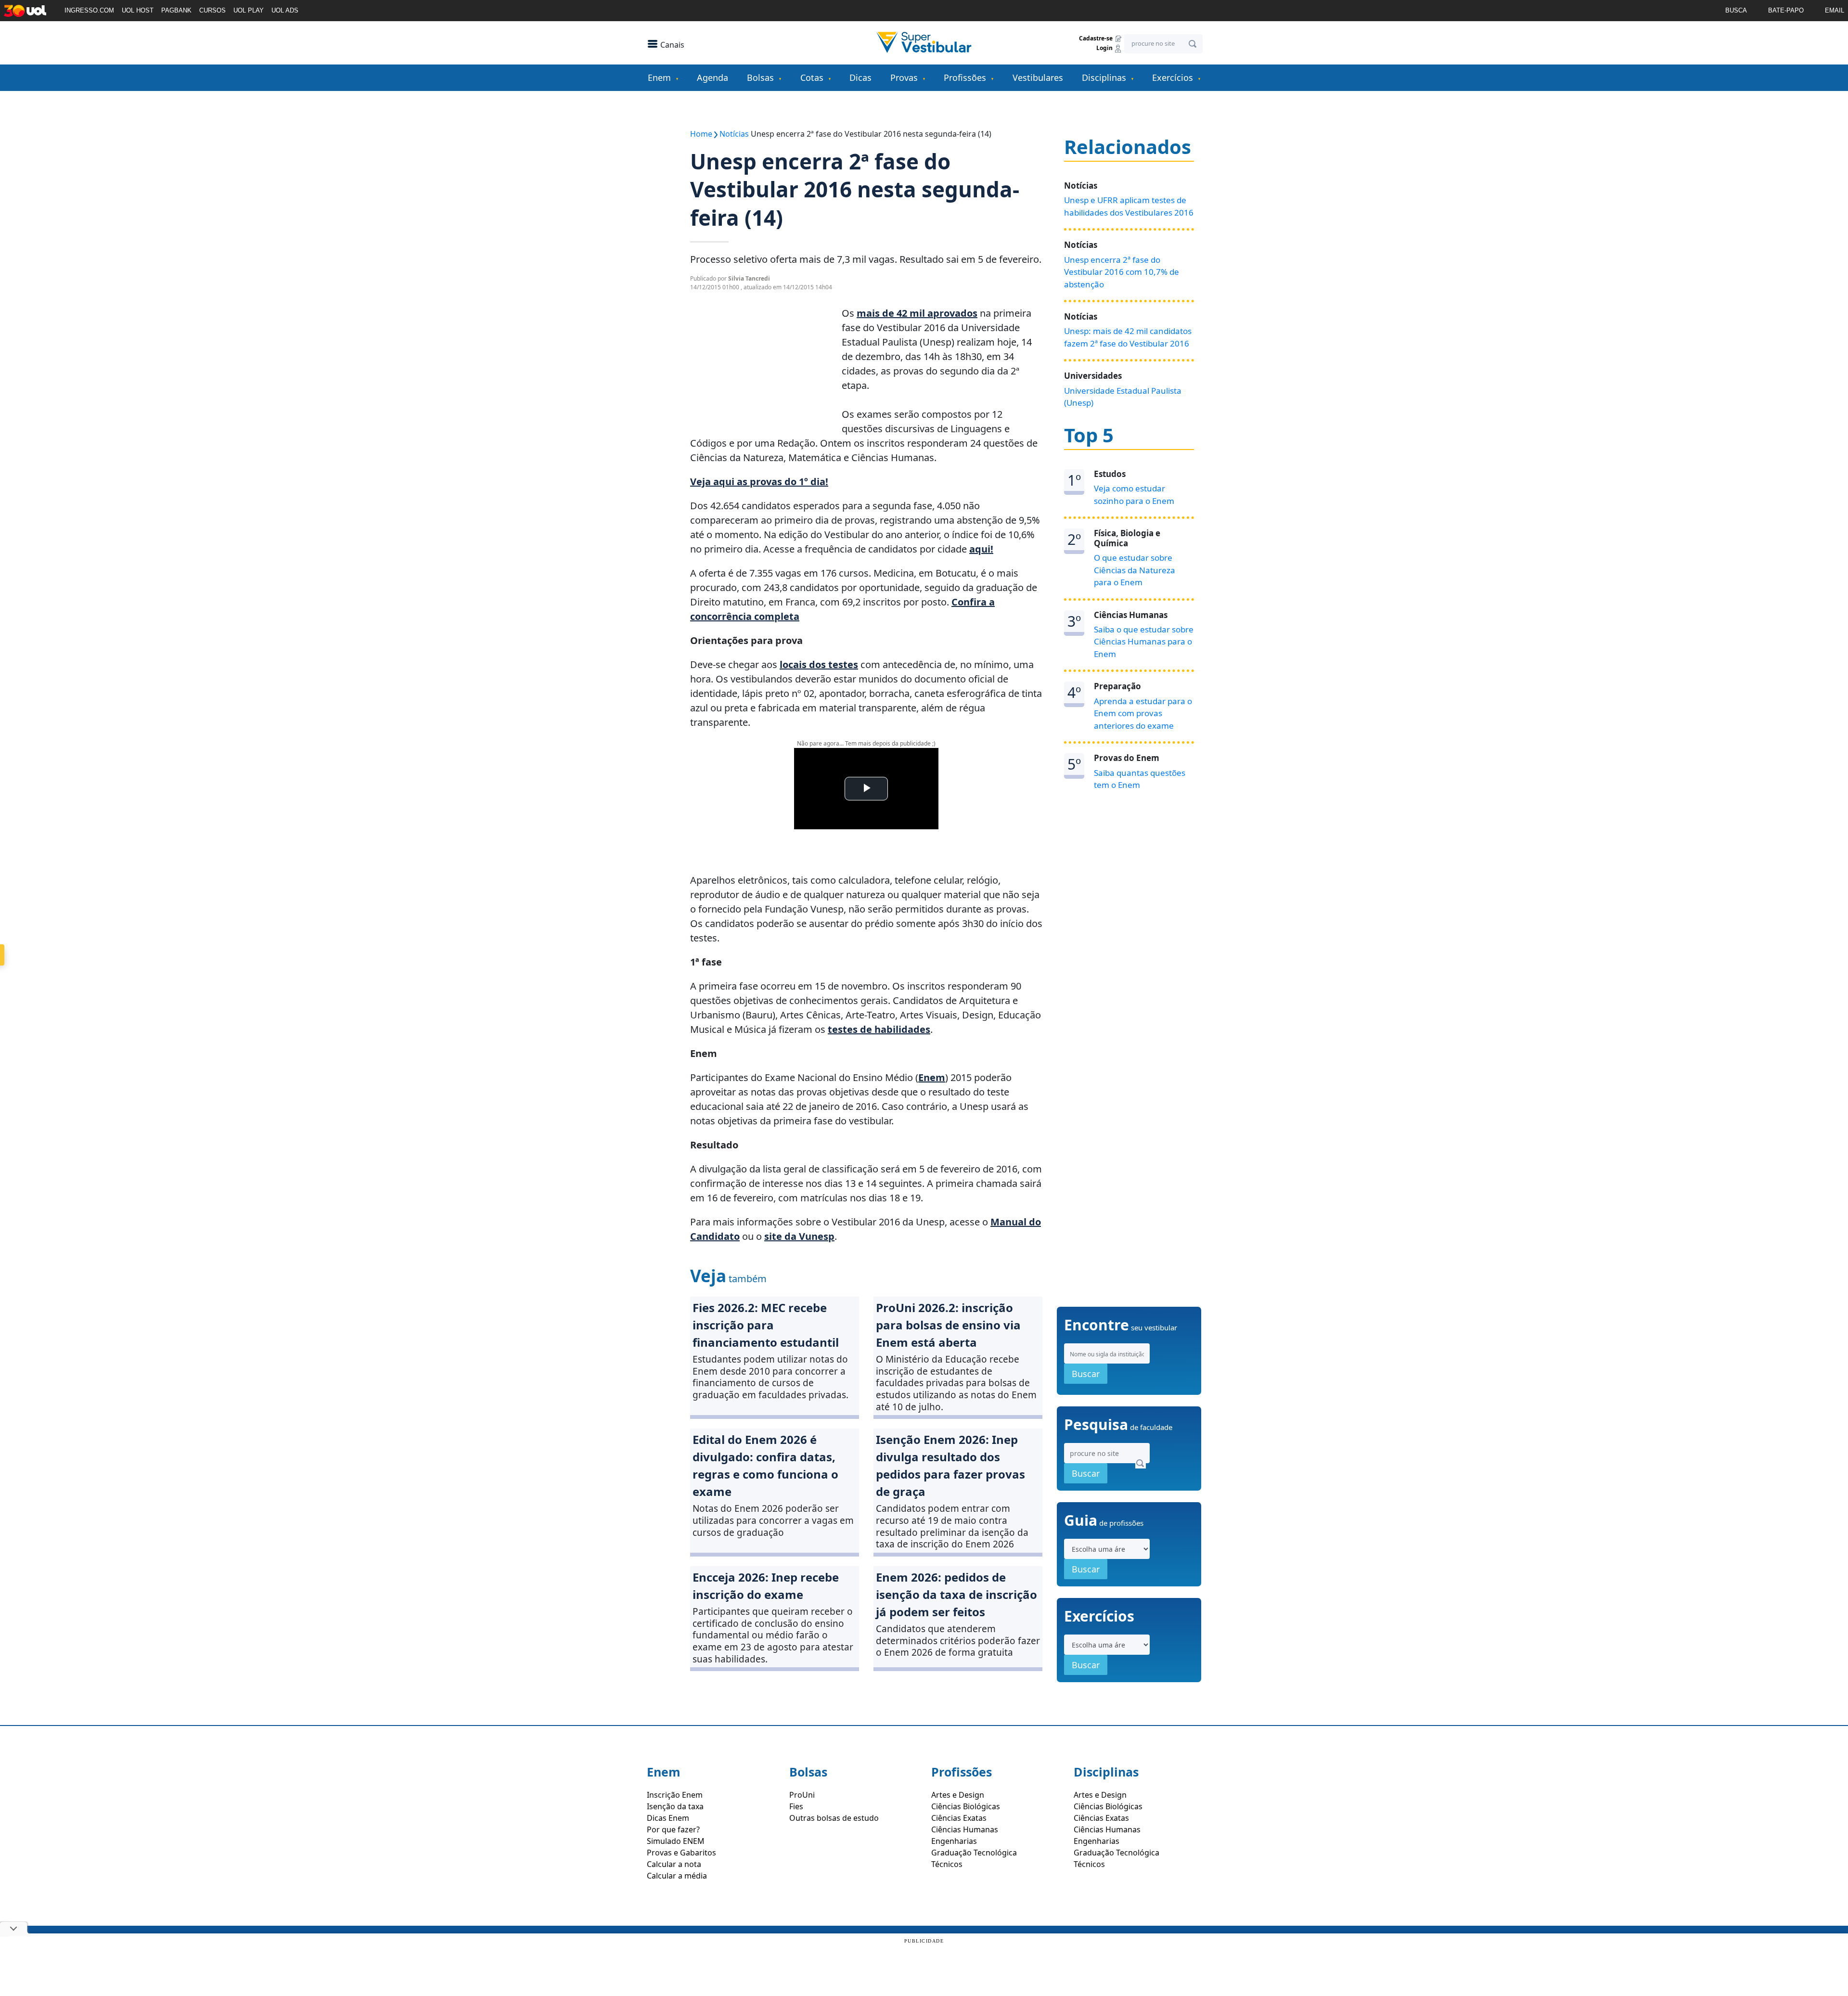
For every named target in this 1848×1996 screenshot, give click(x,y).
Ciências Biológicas (966, 1806)
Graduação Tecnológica (974, 1853)
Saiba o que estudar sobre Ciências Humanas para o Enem (1144, 642)
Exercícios (1173, 77)
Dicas (860, 77)
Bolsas (760, 77)
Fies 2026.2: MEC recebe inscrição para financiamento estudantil (766, 1325)
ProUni (802, 1795)
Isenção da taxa (675, 1806)
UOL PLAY (249, 10)
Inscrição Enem (675, 1795)
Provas (904, 77)
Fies (796, 1806)
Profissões (965, 77)
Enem (659, 77)
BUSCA (1736, 10)
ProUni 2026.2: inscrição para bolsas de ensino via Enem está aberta (948, 1325)
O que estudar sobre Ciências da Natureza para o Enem (1135, 570)
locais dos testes (819, 664)
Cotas (812, 77)
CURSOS (212, 10)
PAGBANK (176, 10)
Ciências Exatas (959, 1818)
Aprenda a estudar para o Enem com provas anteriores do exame (1143, 713)
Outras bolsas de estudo (834, 1818)
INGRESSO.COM (89, 10)
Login (1105, 48)
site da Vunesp (799, 1236)
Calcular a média (677, 1876)
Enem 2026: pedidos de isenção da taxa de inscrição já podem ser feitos (956, 1594)
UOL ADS (285, 10)
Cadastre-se (1097, 38)
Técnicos (947, 1864)
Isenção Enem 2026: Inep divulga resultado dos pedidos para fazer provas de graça (950, 1465)
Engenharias (954, 1841)
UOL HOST (138, 10)
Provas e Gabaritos (681, 1853)
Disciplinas (1104, 77)
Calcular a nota (674, 1864)
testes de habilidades (879, 1029)
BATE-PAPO (1786, 10)
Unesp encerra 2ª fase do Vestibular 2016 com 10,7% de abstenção (1122, 272)
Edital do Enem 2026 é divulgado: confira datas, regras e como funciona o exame (765, 1465)
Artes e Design (958, 1795)
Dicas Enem (668, 1818)
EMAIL (1835, 10)
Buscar (1086, 1374)
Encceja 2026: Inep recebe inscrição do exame (766, 1586)
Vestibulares (1038, 77)
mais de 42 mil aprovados (917, 313)
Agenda (712, 77)
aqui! (981, 549)
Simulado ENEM (676, 1841)
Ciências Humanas (965, 1829)
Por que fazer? (673, 1829)
